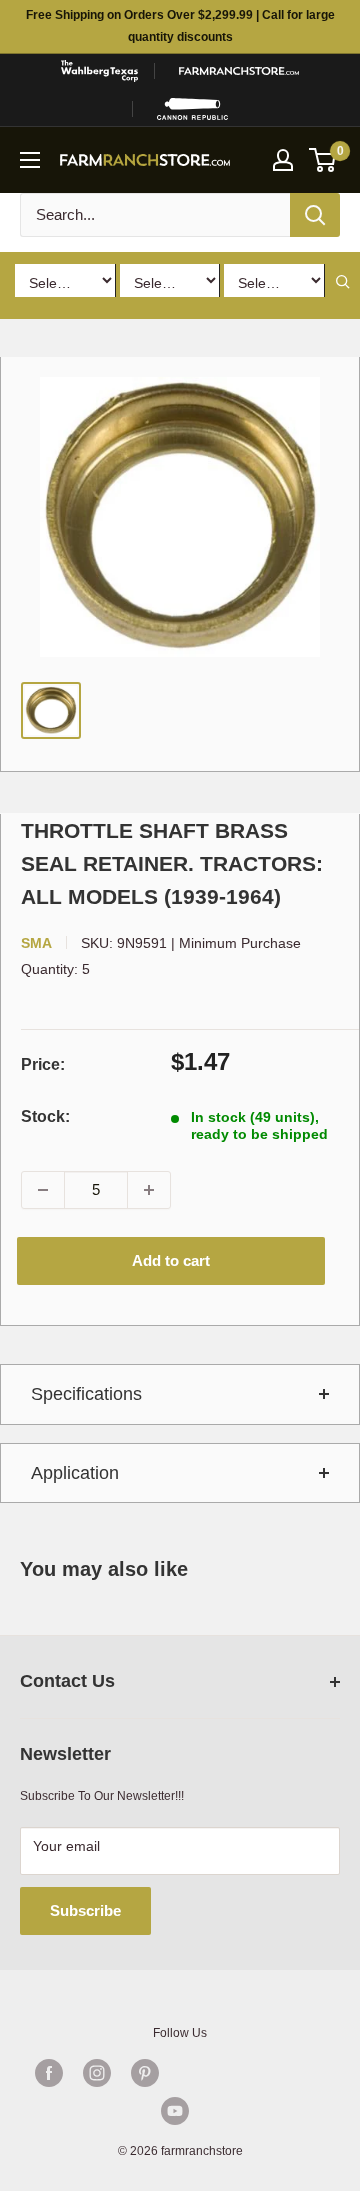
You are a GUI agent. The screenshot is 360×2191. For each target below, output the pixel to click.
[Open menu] (30, 160)
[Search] (315, 215)
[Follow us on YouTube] (175, 2111)
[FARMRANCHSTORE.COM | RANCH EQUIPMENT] (239, 71)
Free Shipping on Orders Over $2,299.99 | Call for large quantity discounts (180, 26)
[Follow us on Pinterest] (145, 2073)
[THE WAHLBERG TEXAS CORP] (99, 71)
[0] (323, 160)
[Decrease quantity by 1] (43, 1190)
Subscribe (85, 1910)
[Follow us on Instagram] (97, 2073)
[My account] (283, 160)
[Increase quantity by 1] (149, 1190)
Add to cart (171, 1260)
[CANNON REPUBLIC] (192, 109)
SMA (36, 943)
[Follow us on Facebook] (49, 2073)
